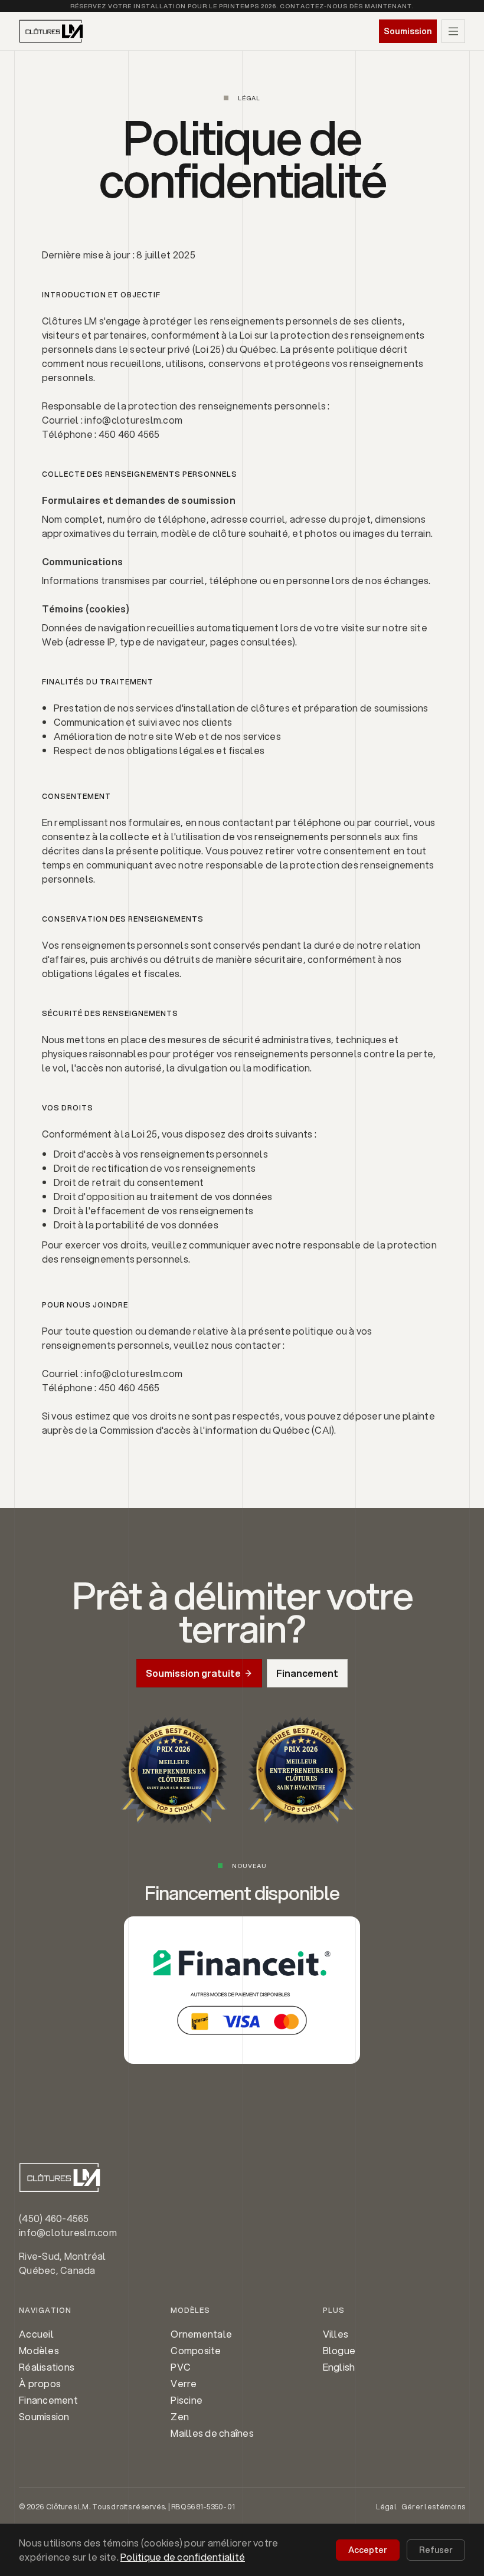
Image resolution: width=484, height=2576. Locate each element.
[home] (51, 31)
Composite (196, 2350)
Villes (336, 2334)
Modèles (39, 2350)
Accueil (36, 2334)
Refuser (436, 2550)
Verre (184, 2383)
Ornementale (201, 2334)
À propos (40, 2383)
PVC (181, 2367)
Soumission (44, 2416)
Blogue (339, 2350)
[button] (453, 31)
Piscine (187, 2400)
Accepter (368, 2550)
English (339, 2367)
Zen (180, 2416)
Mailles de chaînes (212, 2433)
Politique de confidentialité (183, 2557)
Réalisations (47, 2367)
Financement (48, 2400)
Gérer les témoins (433, 2507)
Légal (386, 2507)
